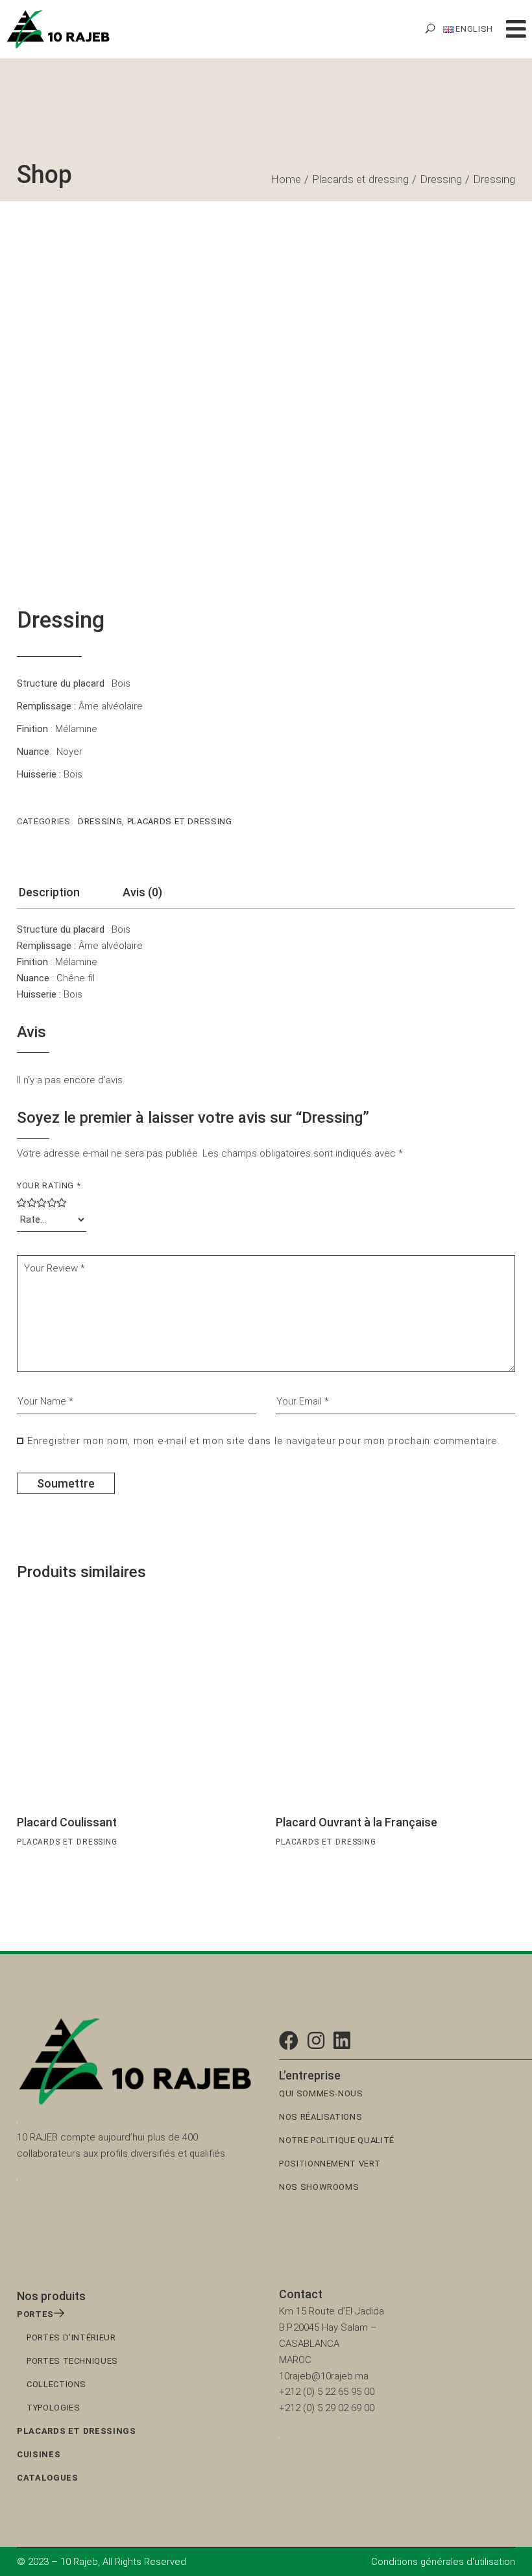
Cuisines (39, 2454)
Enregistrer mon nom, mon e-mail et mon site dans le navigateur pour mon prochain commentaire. (264, 1441)
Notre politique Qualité (337, 2140)
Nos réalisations (320, 2117)
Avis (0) (142, 892)
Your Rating (49, 1185)
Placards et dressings (77, 2431)
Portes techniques (72, 2361)
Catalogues (48, 2478)
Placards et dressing (180, 821)
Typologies (54, 2408)
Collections (56, 2384)
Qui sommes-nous (321, 2093)
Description (49, 892)
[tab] (49, 896)
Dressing (100, 821)
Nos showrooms (319, 2187)
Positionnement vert (330, 2164)
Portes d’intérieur (71, 2337)
